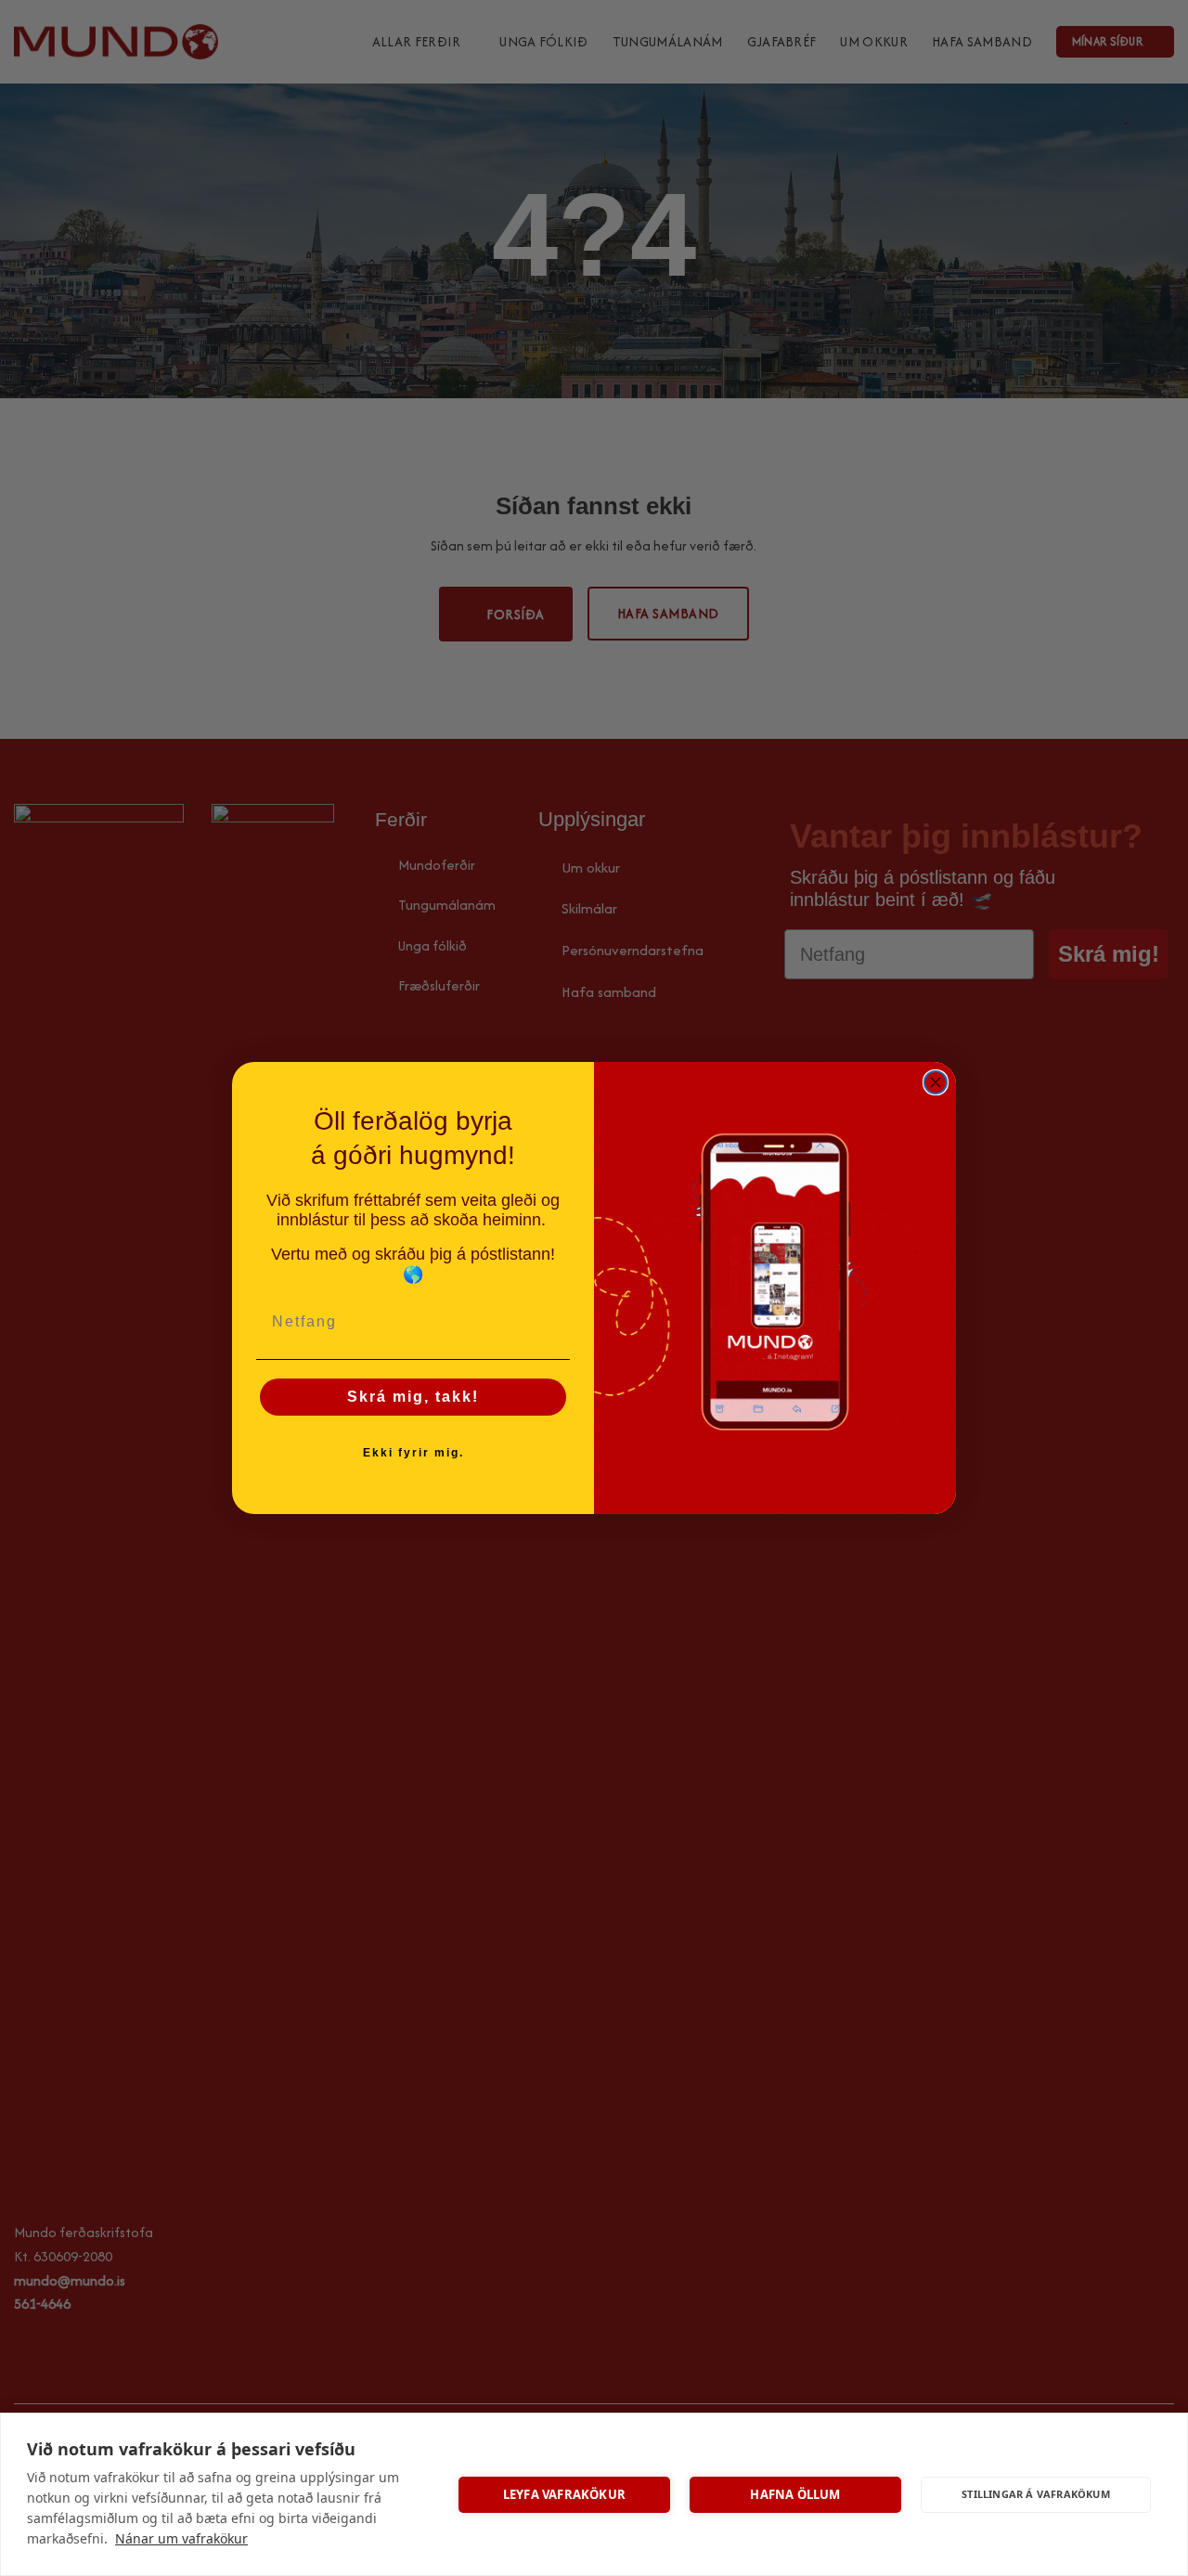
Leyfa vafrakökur (564, 2494)
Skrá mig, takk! (413, 1397)
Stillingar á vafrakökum (1036, 2494)
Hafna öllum (795, 2494)
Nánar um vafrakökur (181, 2538)
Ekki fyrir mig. (413, 1453)
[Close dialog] (936, 1082)
